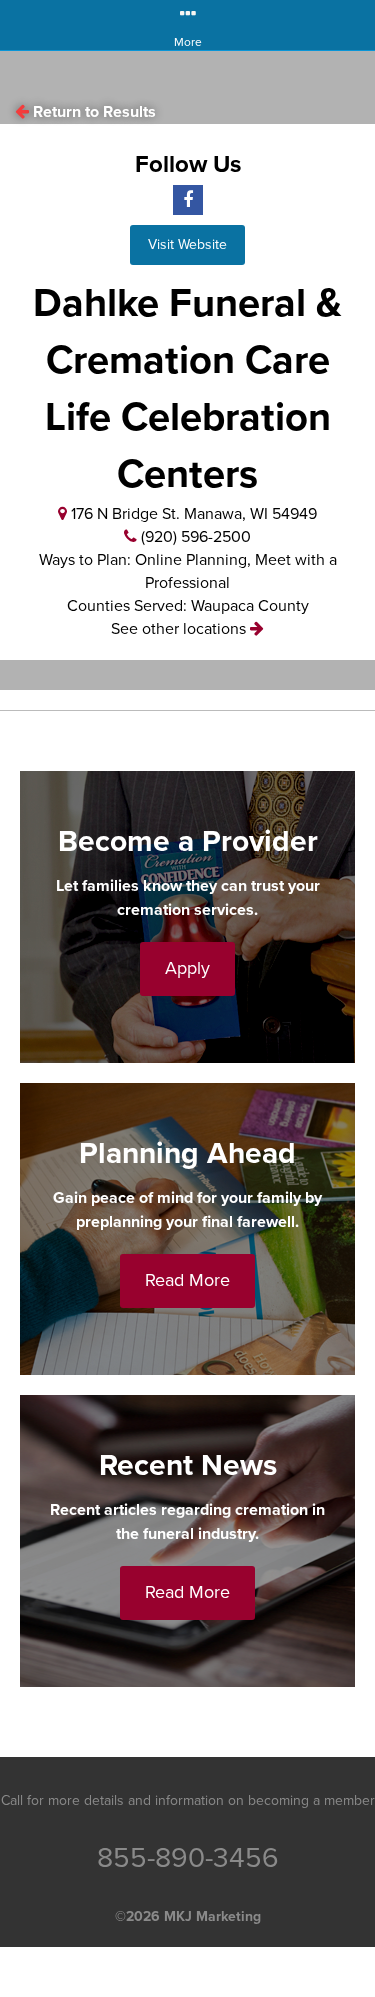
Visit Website (187, 244)
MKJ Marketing (212, 1916)
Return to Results (94, 112)
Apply (187, 968)
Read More (187, 1280)
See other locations (180, 629)
